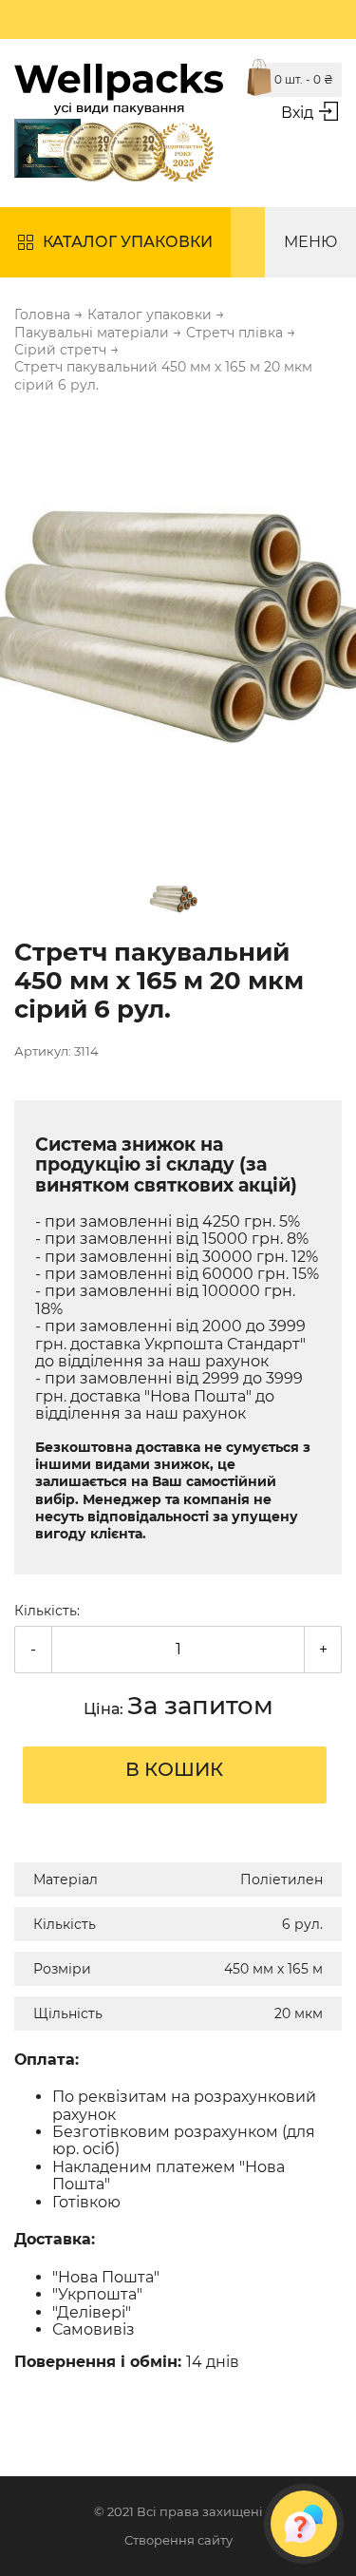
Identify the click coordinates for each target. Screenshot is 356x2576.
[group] (178, 628)
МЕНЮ (310, 242)
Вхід (297, 113)
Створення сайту (178, 2540)
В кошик (174, 1769)
